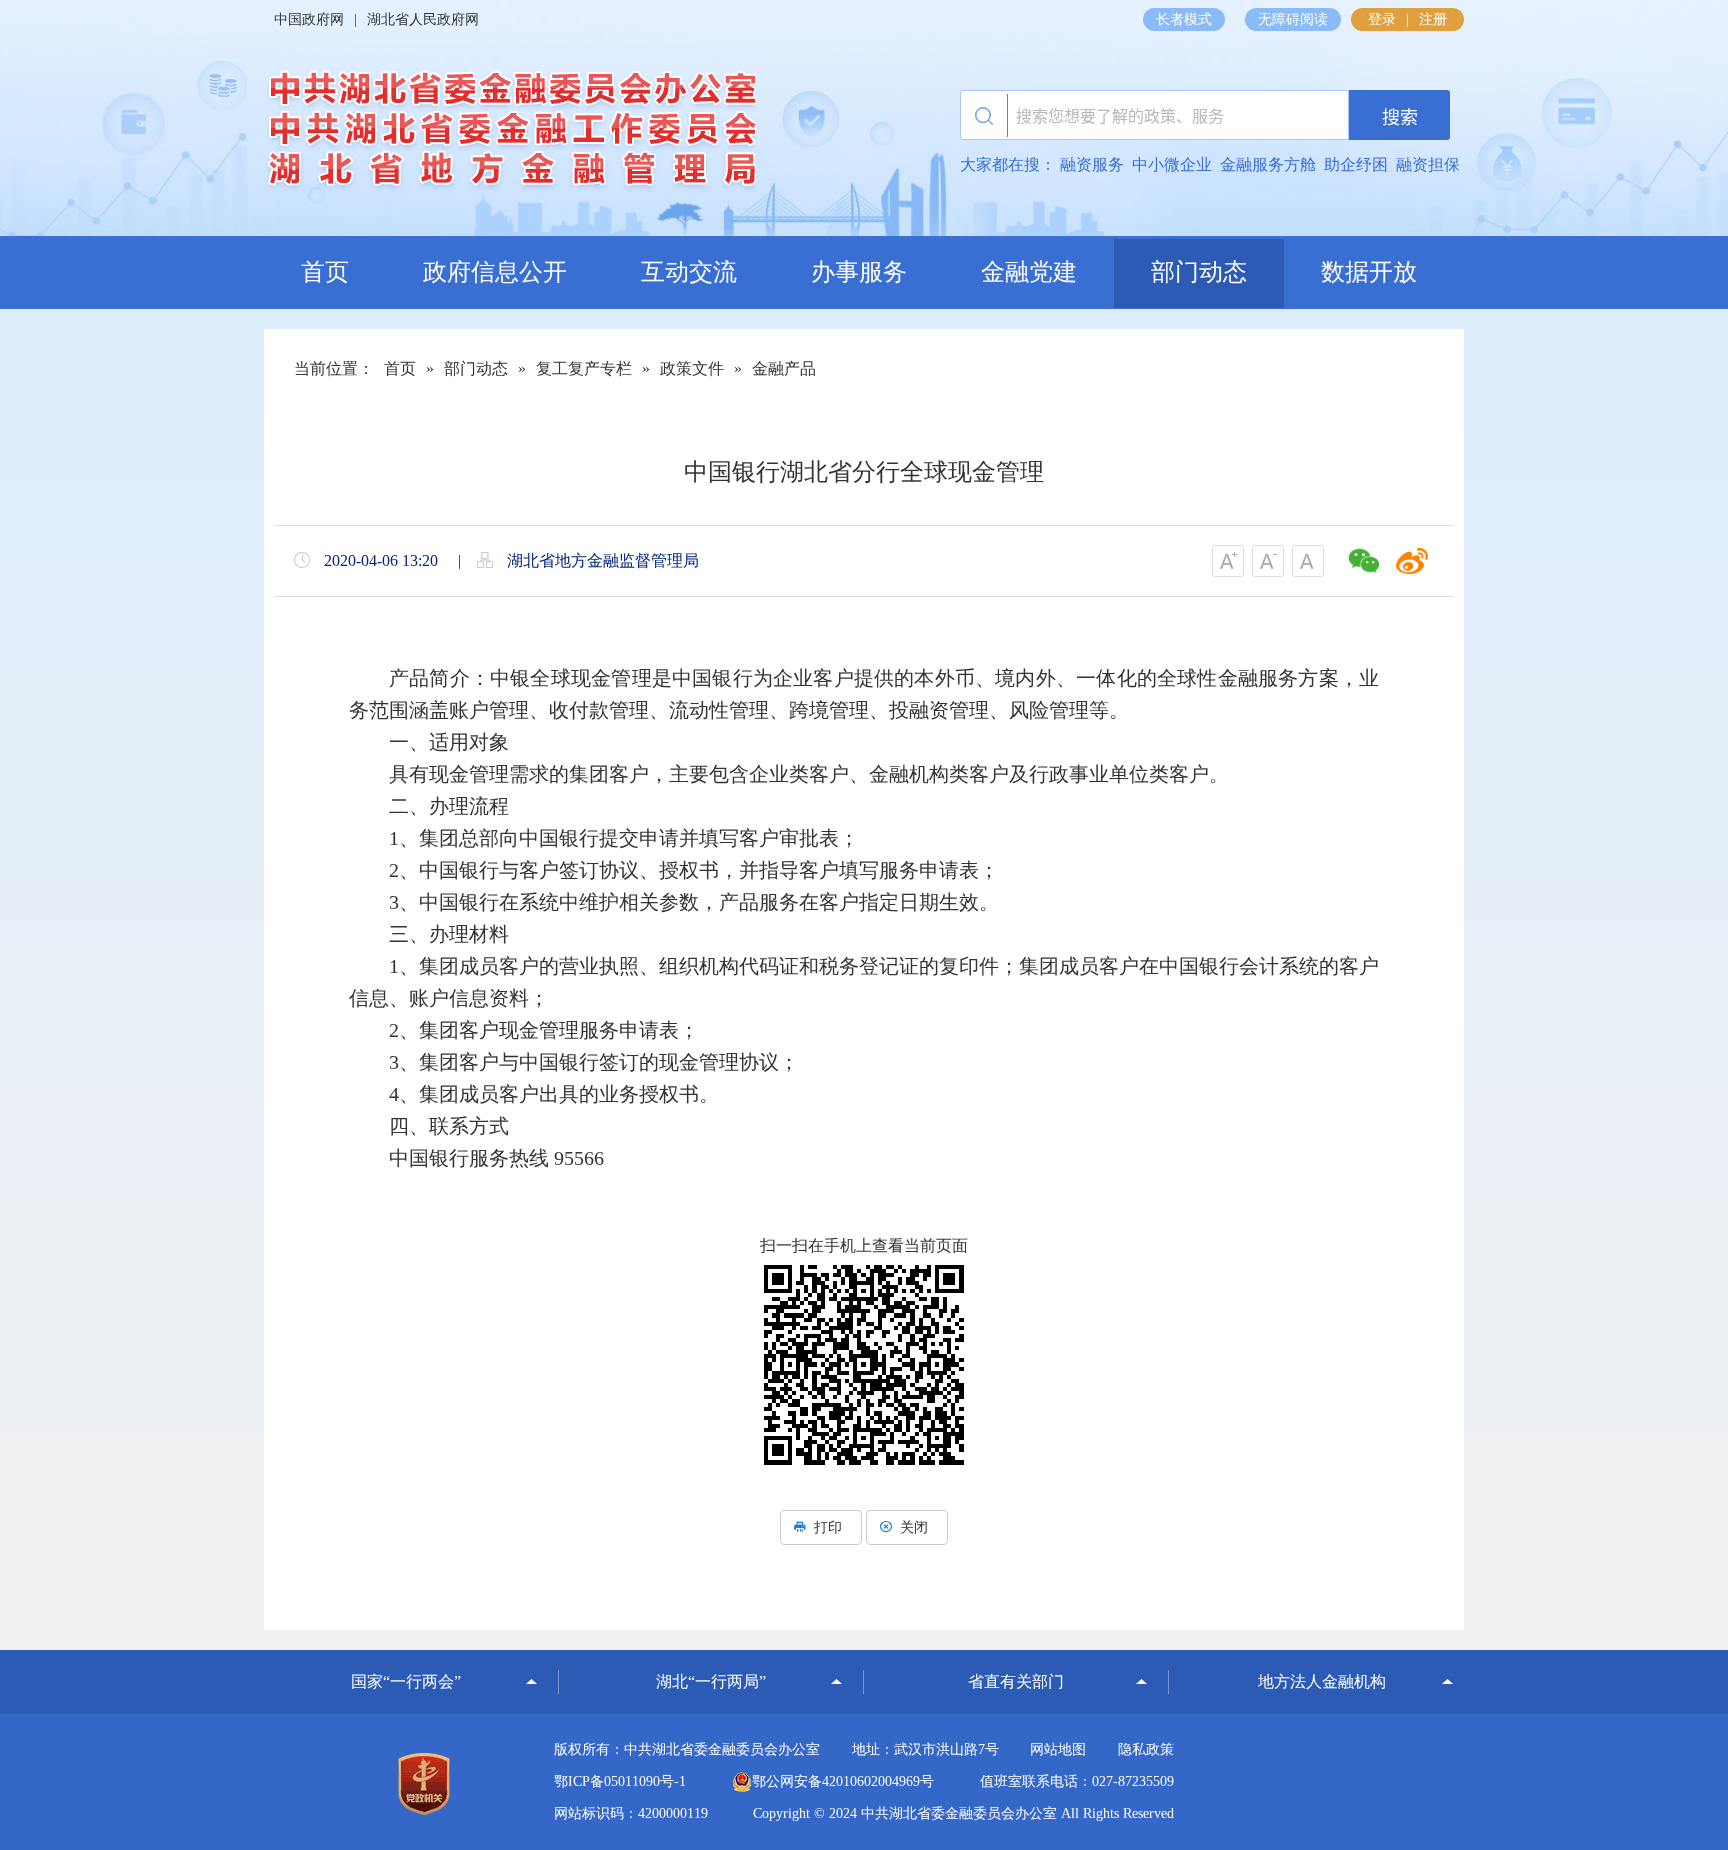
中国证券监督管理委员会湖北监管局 (711, 1652)
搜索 (1400, 117)
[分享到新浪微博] (1412, 561)
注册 (1433, 19)
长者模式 (1184, 19)
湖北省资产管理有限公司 (1322, 1652)
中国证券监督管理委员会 (406, 1652)
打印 (828, 1527)
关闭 (914, 1527)
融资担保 (1428, 164)
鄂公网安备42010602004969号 (843, 1781)
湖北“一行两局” (711, 1681)
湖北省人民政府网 (423, 19)
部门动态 (1199, 272)
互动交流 (689, 272)
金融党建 (1029, 272)
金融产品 (784, 368)
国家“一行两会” (406, 1681)
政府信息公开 (495, 272)
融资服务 (1092, 164)
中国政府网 (309, 19)
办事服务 (859, 272)
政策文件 (692, 368)
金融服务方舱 (1268, 164)
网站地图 (1058, 1749)
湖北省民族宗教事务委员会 (1016, 1654)
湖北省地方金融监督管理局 (510, 135)
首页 (325, 272)
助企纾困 (1356, 164)
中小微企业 (1172, 164)
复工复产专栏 (584, 368)
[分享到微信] (1364, 561)
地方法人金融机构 (1322, 1681)
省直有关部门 (1016, 1681)
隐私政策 (1146, 1749)
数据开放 (1369, 272)
